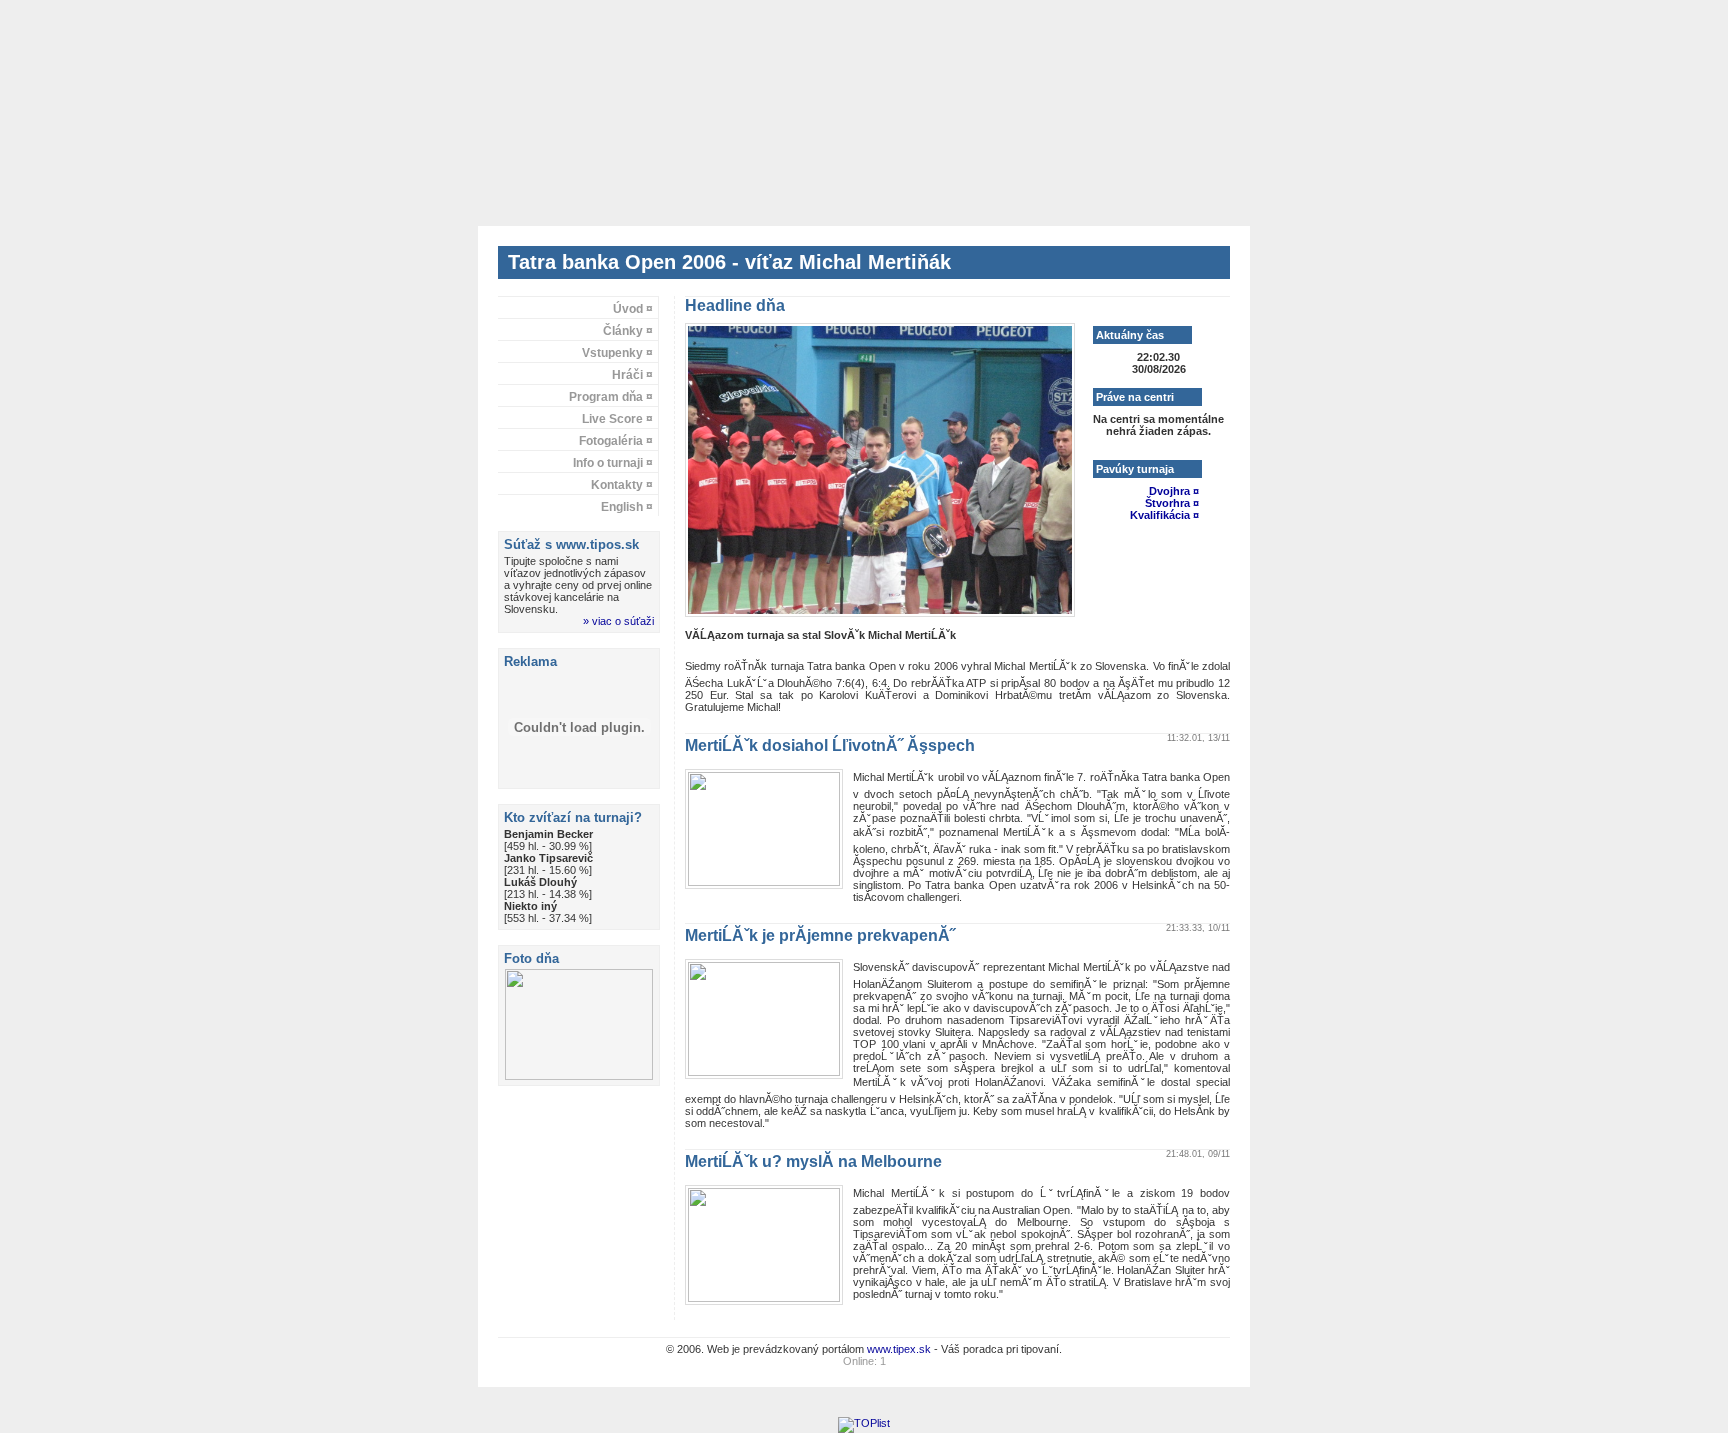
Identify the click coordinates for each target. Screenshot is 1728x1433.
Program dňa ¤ (611, 397)
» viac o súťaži (618, 621)
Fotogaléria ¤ (616, 441)
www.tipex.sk (899, 1349)
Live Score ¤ (617, 419)
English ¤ (627, 507)
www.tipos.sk (597, 544)
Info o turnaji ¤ (613, 463)
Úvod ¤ (633, 309)
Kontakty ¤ (622, 485)
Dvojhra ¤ (1174, 491)
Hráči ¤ (632, 375)
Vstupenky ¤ (617, 353)
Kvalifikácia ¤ (1164, 515)
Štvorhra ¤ (1172, 503)
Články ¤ (628, 331)
